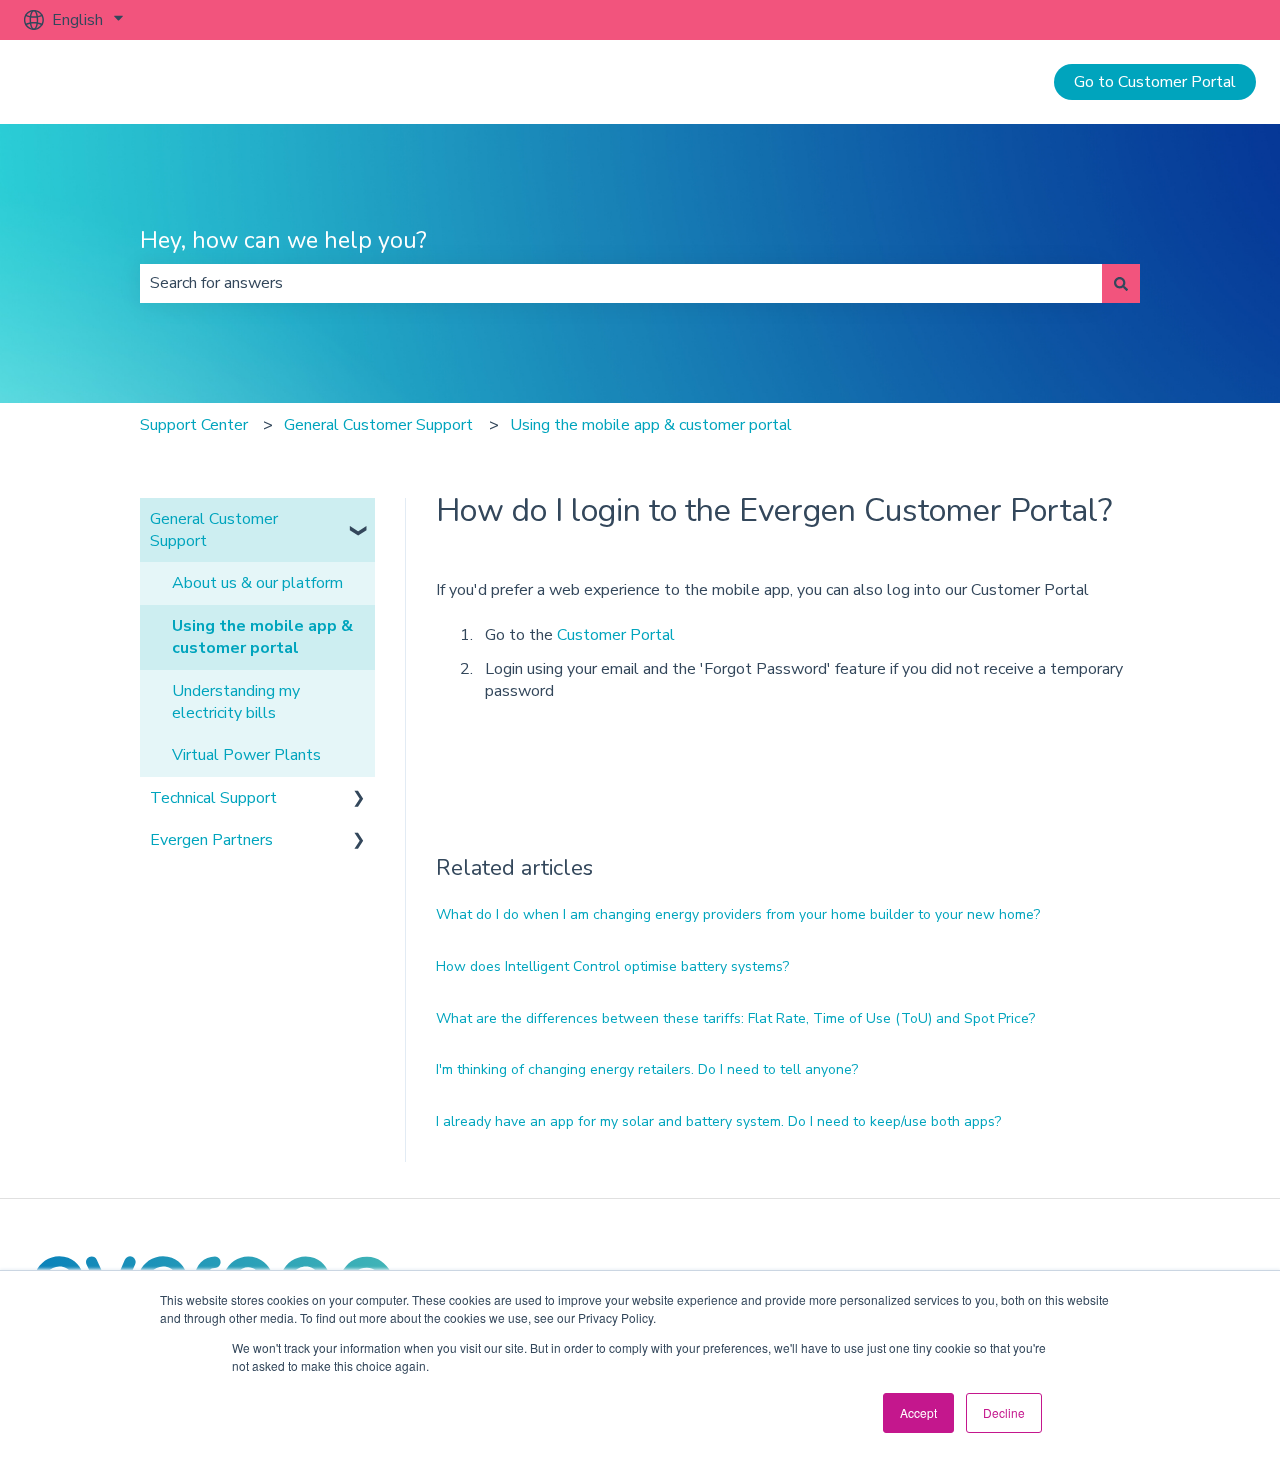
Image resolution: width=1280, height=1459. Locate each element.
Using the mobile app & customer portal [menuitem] (262, 637)
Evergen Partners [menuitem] (211, 840)
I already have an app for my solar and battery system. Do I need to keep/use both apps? (718, 1121)
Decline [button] (1004, 1412)
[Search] (1121, 283)
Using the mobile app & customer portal (651, 425)
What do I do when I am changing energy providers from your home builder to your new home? (738, 914)
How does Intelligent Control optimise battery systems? (612, 966)
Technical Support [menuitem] (213, 798)
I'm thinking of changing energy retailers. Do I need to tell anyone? (647, 1069)
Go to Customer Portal (1155, 82)
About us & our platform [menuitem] (257, 583)
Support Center (194, 425)
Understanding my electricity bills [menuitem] (236, 702)
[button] (359, 520)
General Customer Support (378, 425)
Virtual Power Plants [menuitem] (246, 755)
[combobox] (621, 283)
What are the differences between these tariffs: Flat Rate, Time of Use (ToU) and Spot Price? (735, 1018)
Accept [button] (918, 1412)
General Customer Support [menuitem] (214, 530)
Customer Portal (616, 635)
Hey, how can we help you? (283, 240)
